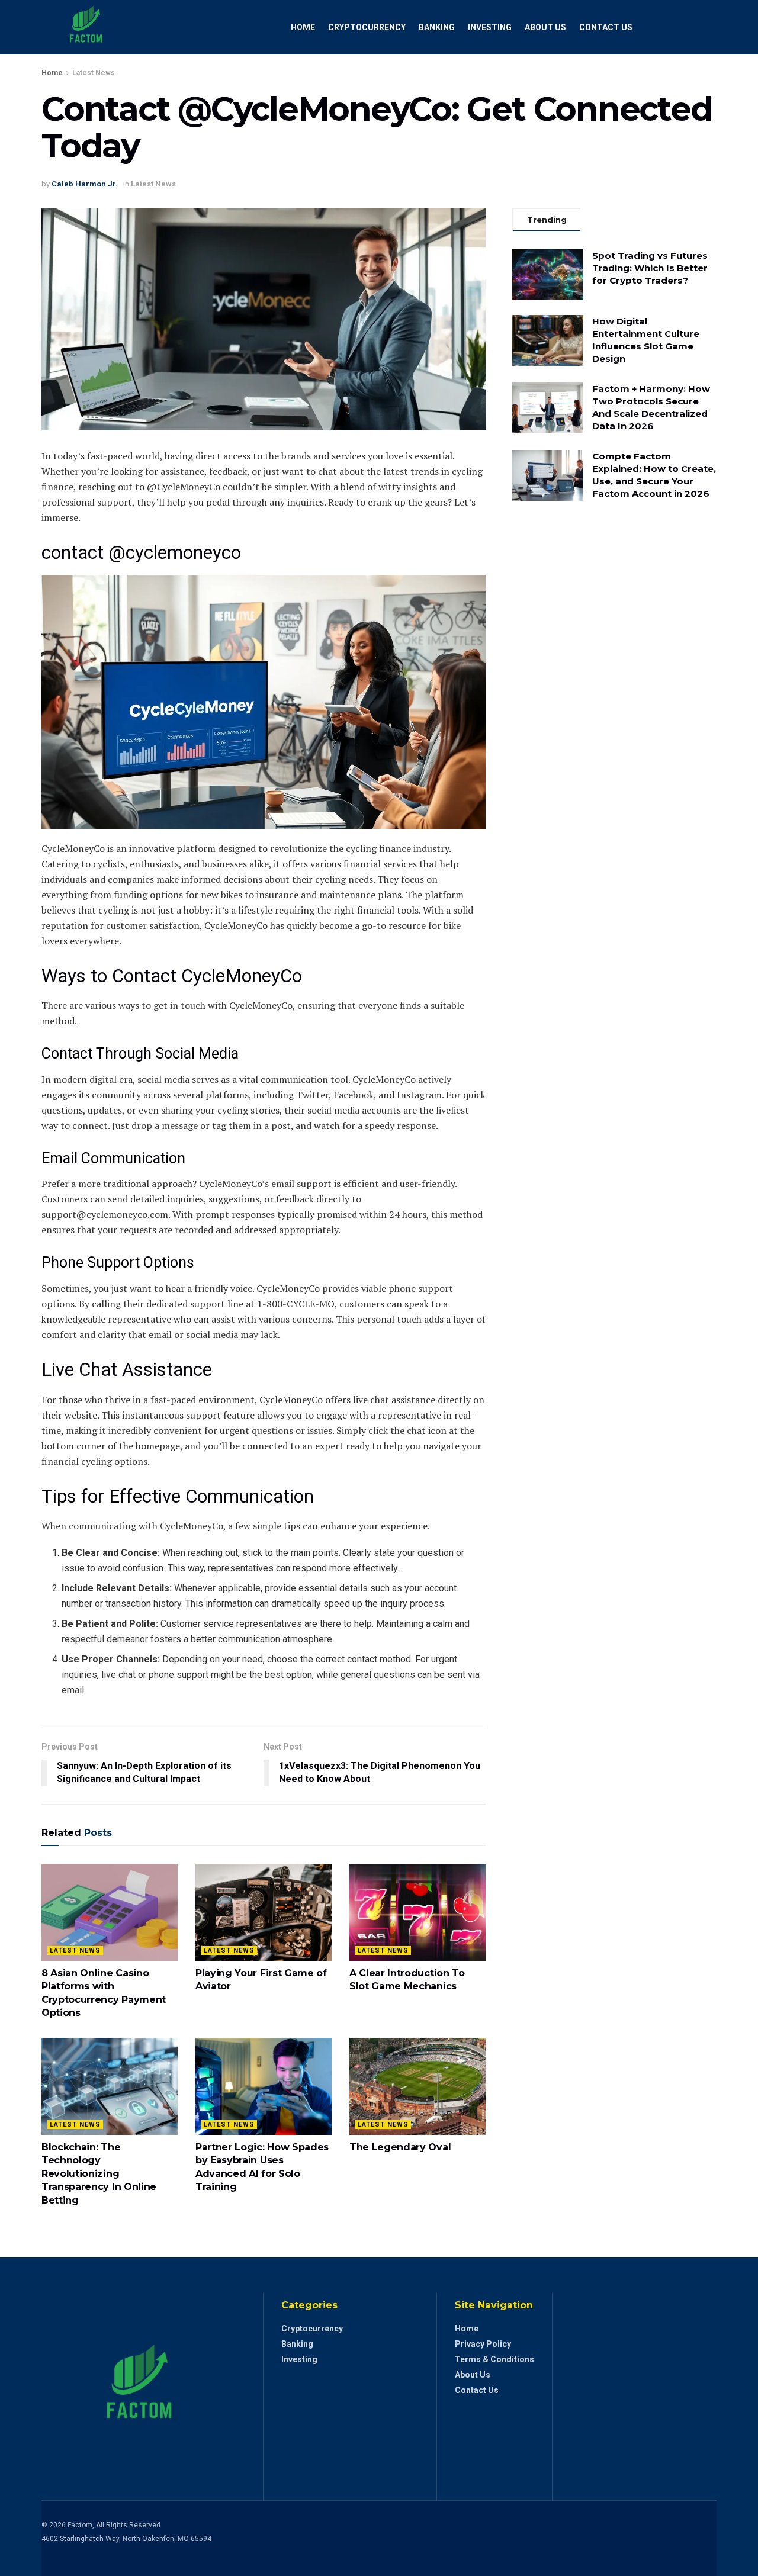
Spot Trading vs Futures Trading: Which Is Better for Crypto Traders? (650, 268)
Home (303, 27)
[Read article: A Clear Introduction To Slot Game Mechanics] (417, 1912)
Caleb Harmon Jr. (85, 184)
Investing (490, 27)
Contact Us (606, 27)
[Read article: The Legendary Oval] (417, 2086)
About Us (545, 27)
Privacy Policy (483, 2344)
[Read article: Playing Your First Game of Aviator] (264, 1912)
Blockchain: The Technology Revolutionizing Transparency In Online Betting (99, 2174)
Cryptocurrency (367, 27)
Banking (437, 27)
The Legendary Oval (400, 2147)
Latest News (94, 73)
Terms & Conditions (494, 2359)
